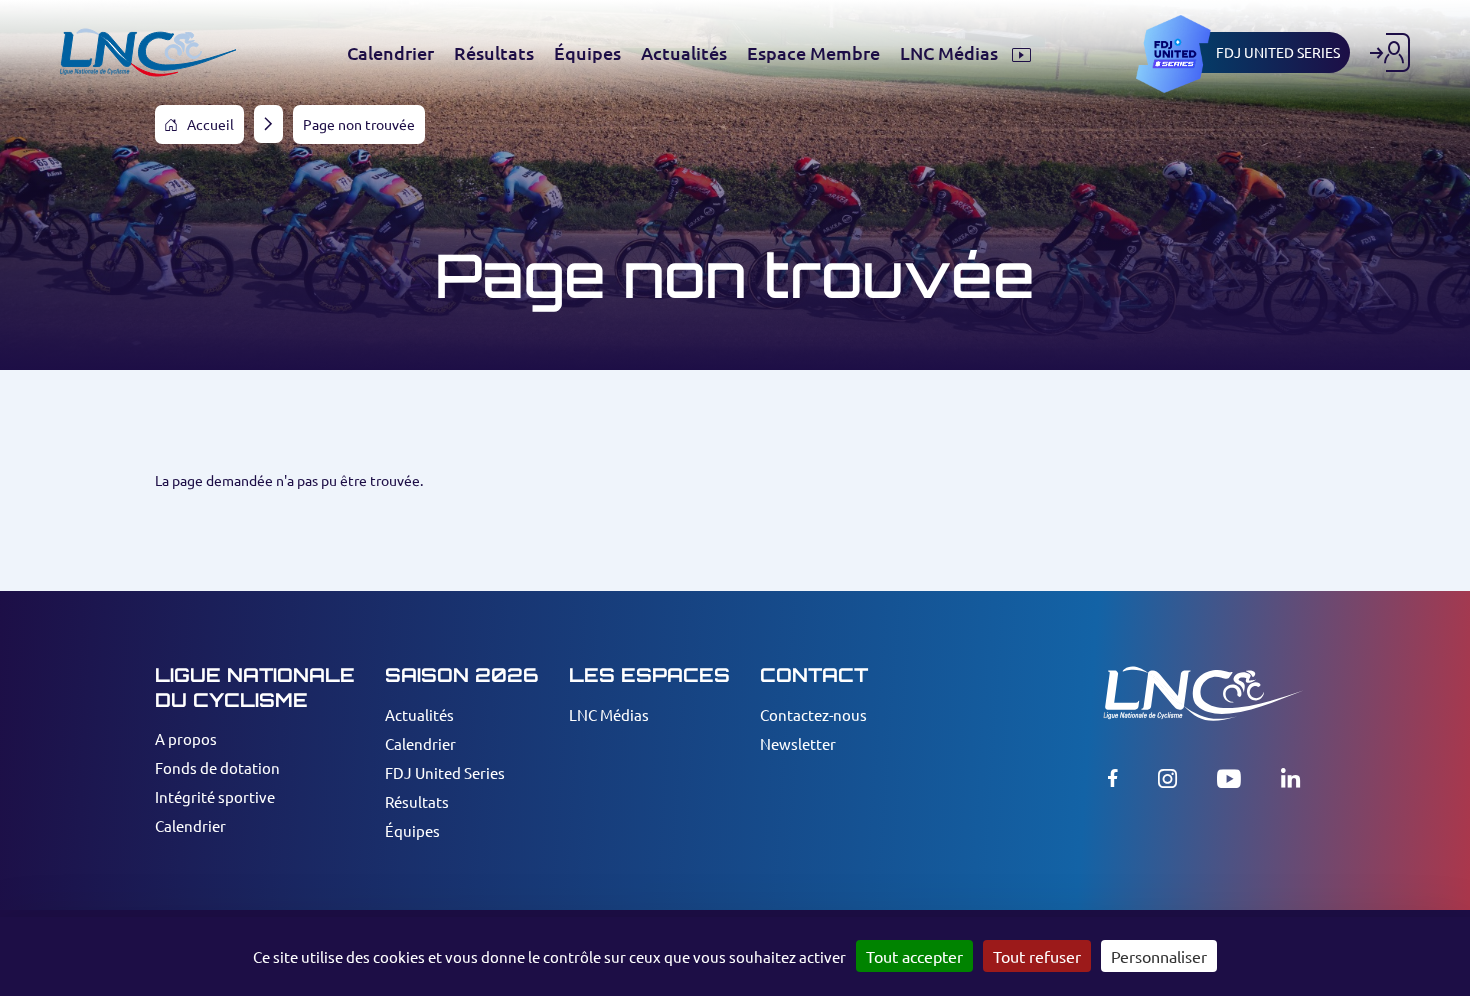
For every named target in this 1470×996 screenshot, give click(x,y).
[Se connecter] (1390, 52)
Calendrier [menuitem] (390, 53)
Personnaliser (1159, 956)
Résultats (417, 801)
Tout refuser (1037, 956)
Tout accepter (914, 956)
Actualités (419, 714)
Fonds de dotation (217, 767)
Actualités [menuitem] (684, 53)
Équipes (412, 830)
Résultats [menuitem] (494, 53)
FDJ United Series (445, 772)
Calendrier (190, 825)
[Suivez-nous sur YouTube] (1229, 778)
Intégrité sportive (215, 796)
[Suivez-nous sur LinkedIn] (1290, 778)
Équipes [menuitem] (587, 53)
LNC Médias (609, 714)
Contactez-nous (813, 714)
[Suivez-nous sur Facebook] (1113, 778)
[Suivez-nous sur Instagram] (1167, 778)
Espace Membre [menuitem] (813, 53)
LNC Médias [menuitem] (951, 53)
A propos (186, 738)
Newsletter (798, 743)
